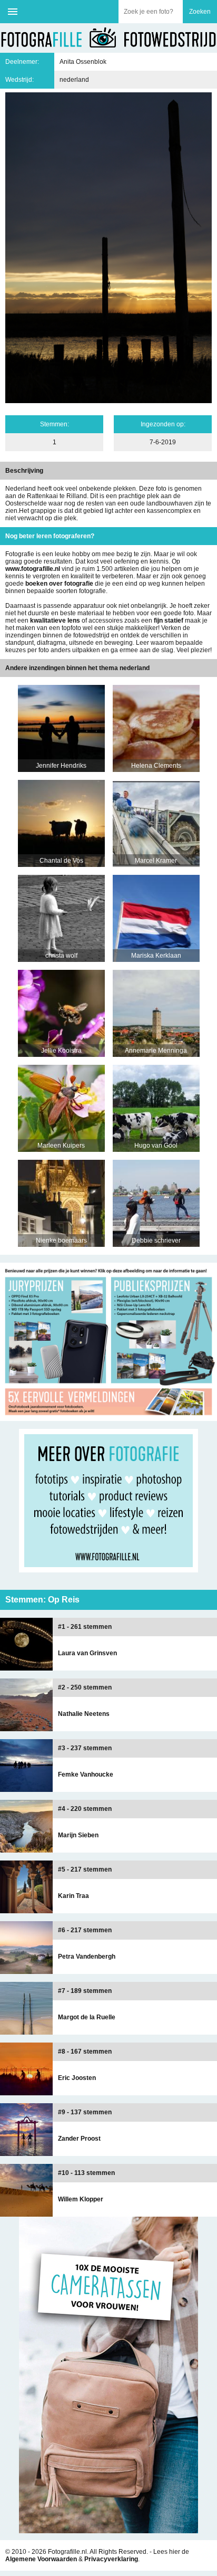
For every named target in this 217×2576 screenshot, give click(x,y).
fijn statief (169, 621)
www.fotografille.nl (33, 569)
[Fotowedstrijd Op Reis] (108, 1417)
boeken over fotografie (59, 584)
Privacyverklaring (111, 2559)
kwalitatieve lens (55, 621)
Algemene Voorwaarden (41, 2559)
